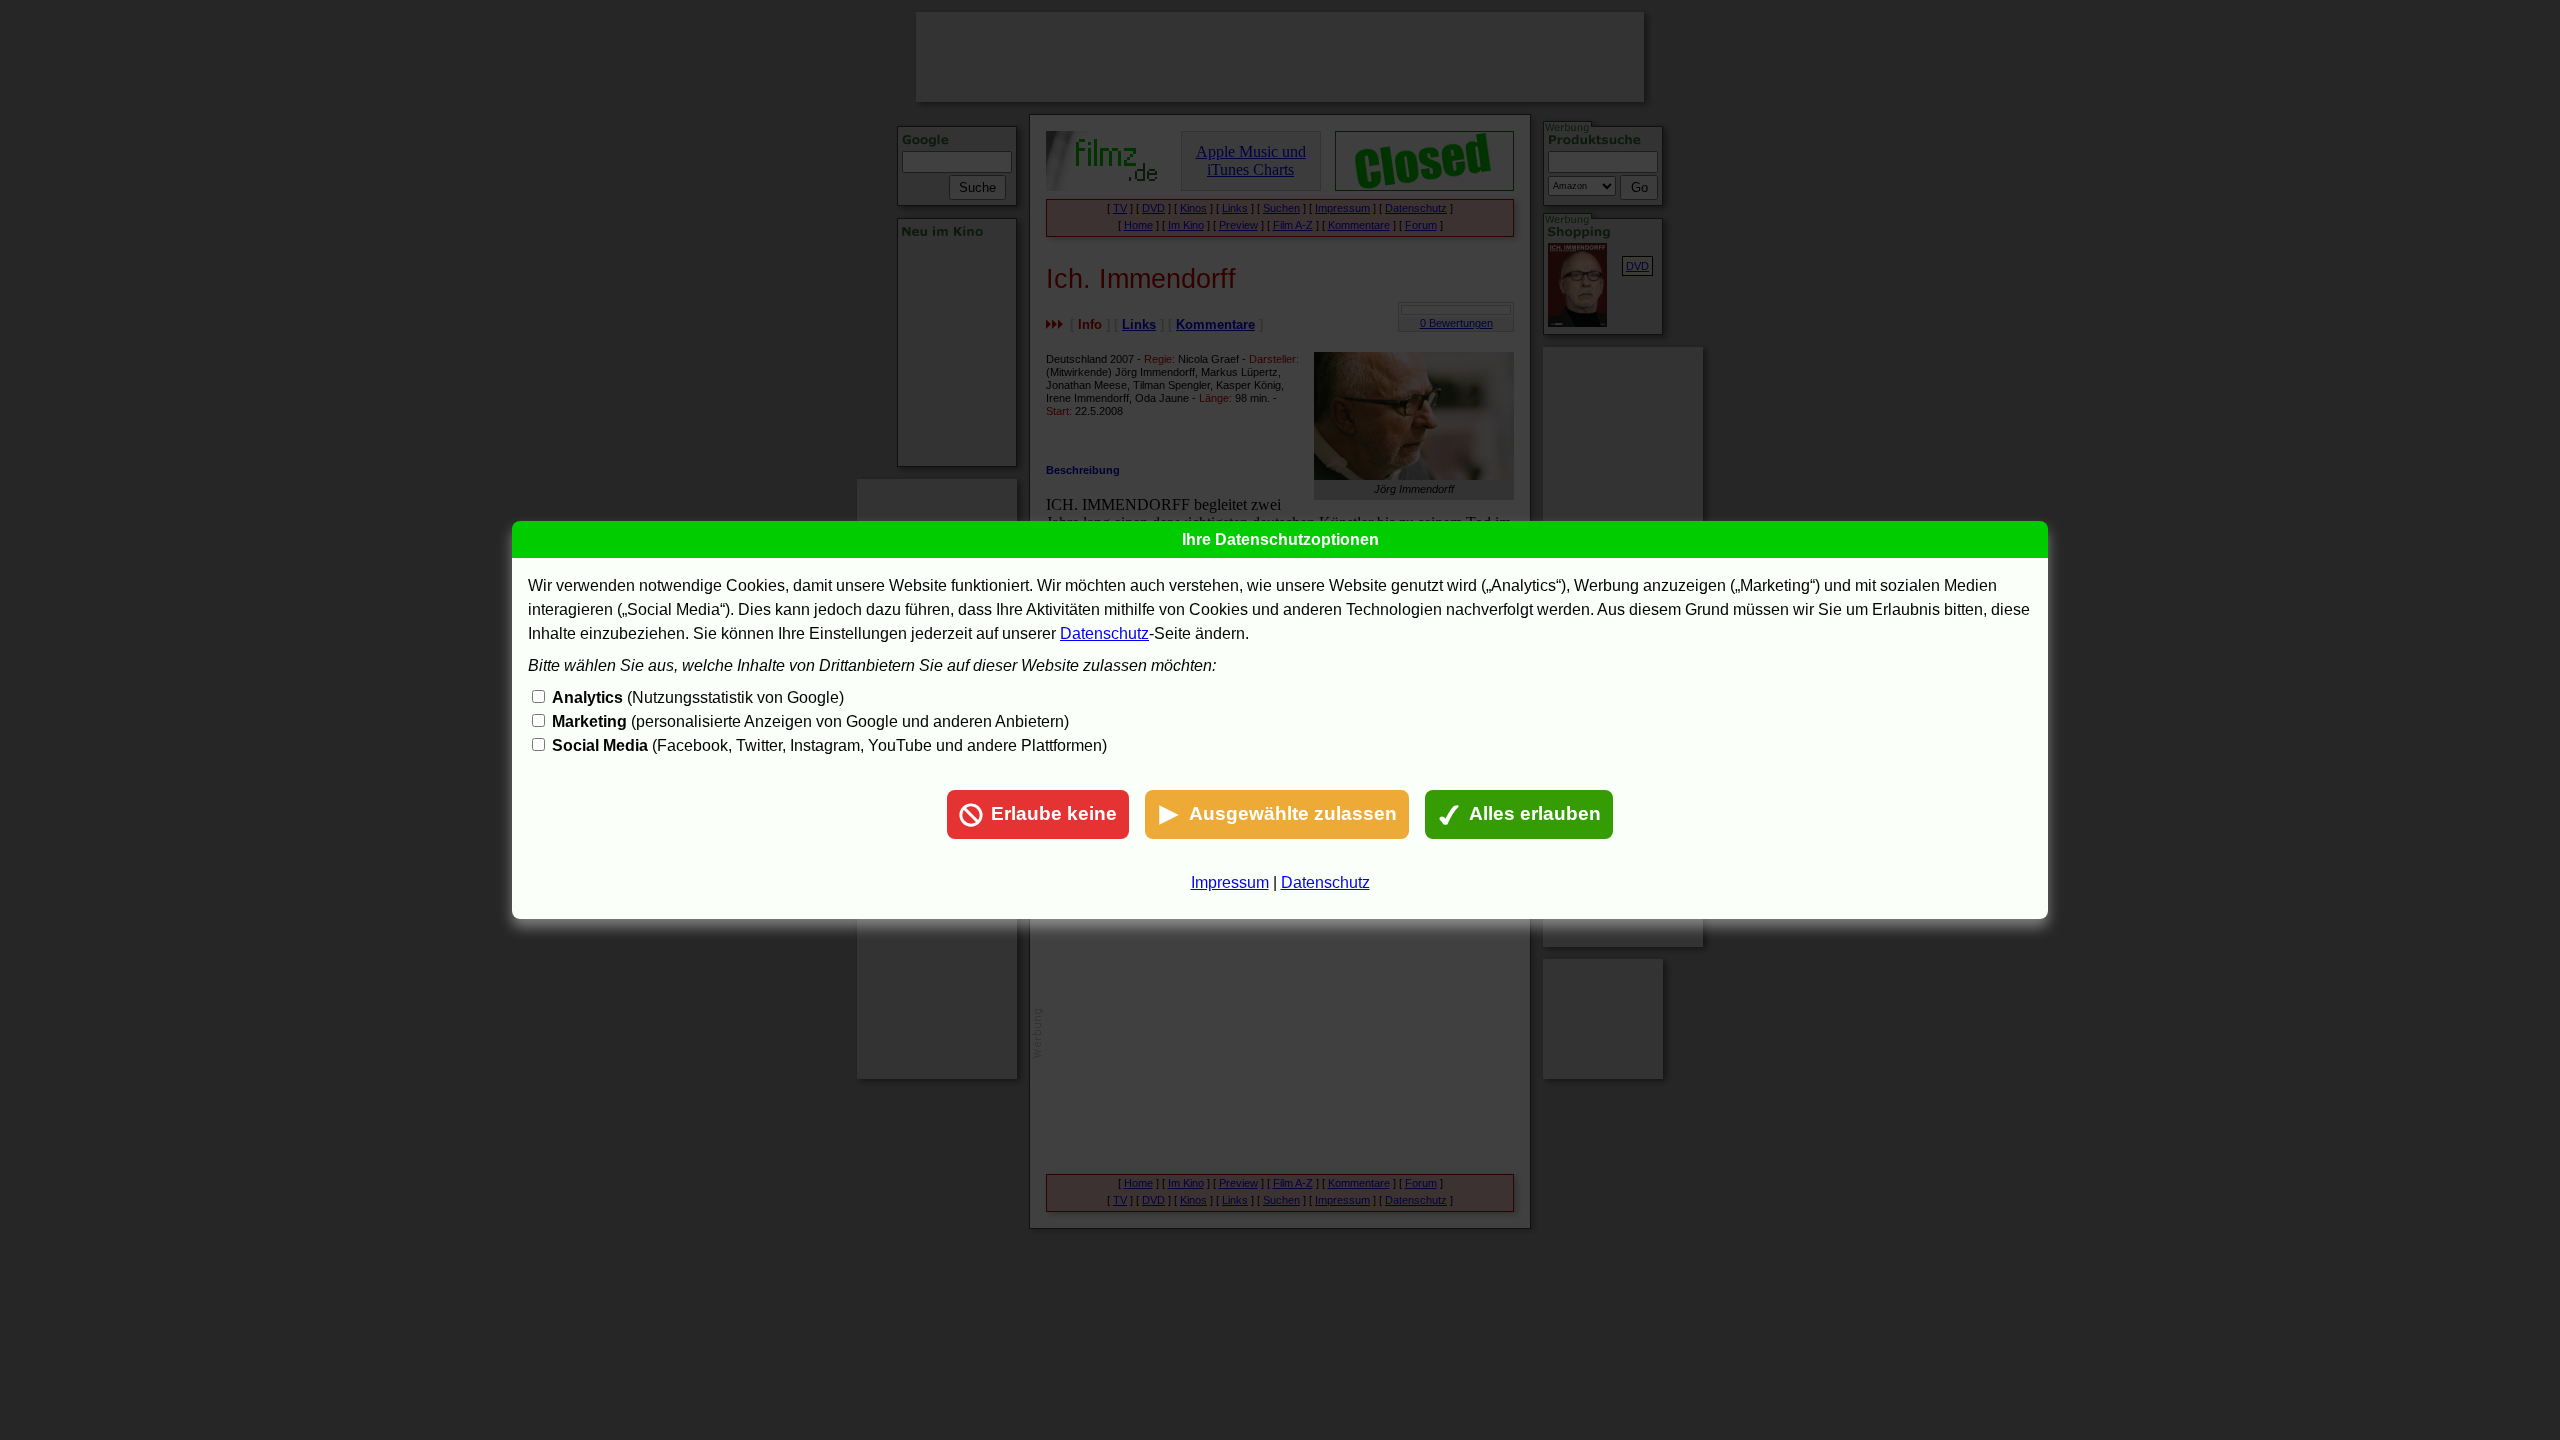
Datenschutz (1104, 633)
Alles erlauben (1535, 813)
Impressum (1230, 882)
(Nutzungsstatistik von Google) (698, 697)
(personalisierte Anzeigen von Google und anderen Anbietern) (810, 721)
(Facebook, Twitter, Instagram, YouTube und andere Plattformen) (829, 745)
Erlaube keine (1054, 813)
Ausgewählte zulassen (1293, 813)
